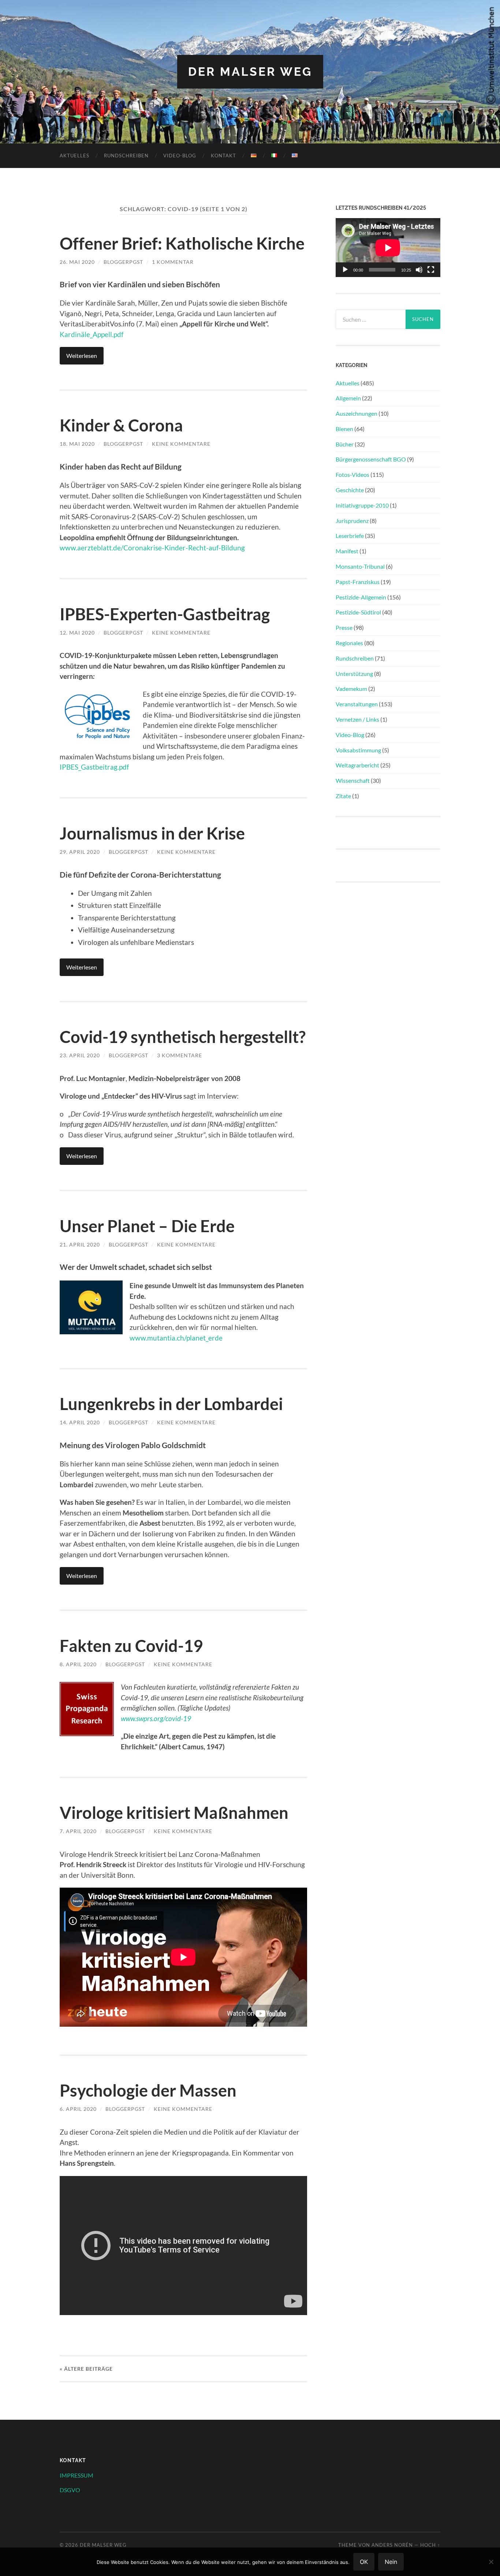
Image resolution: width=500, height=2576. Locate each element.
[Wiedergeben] (345, 270)
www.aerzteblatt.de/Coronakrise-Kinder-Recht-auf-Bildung (152, 548)
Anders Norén (392, 2545)
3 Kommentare (180, 1055)
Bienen (344, 429)
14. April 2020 (80, 1422)
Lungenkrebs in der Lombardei (171, 1404)
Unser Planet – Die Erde (147, 1226)
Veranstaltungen (357, 704)
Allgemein (348, 398)
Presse (344, 627)
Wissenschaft (353, 780)
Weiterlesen (82, 356)
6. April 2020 (78, 2109)
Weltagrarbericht (357, 765)
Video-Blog (180, 156)
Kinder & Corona (121, 425)
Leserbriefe (350, 536)
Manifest (347, 551)
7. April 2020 (78, 1831)
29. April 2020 (80, 852)
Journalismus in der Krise (152, 833)
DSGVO (70, 2490)
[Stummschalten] (419, 270)
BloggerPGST (123, 262)
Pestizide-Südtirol (358, 612)
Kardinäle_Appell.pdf (92, 334)
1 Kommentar (173, 262)
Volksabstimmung (358, 750)
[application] (388, 248)
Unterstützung (354, 674)
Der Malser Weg (250, 72)
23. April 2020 (80, 1055)
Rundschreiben (126, 156)
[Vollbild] (431, 270)
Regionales (349, 643)
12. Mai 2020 (77, 633)
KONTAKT (223, 156)
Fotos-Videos (352, 474)
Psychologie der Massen (148, 2090)
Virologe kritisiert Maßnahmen (174, 1813)
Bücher (345, 444)
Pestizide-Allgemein (361, 597)
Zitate (343, 796)
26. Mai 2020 (77, 262)
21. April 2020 (80, 1244)
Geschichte (350, 490)
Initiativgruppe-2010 (362, 505)
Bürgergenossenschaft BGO (371, 459)
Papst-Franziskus (358, 582)
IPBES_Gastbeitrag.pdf (94, 767)
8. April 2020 (78, 1664)
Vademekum (351, 689)
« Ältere (86, 2369)
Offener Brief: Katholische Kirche (182, 243)
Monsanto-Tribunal (360, 566)
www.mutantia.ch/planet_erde (176, 1338)
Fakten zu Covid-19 (131, 1646)
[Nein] (491, 2562)
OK (364, 2562)
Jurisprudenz (352, 521)
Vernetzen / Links (357, 719)
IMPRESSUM (77, 2475)
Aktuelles (74, 156)
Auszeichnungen (357, 413)
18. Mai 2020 (77, 444)
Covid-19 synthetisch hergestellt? (183, 1037)
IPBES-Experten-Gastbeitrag (165, 614)
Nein (391, 2562)
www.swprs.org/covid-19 (156, 1718)
